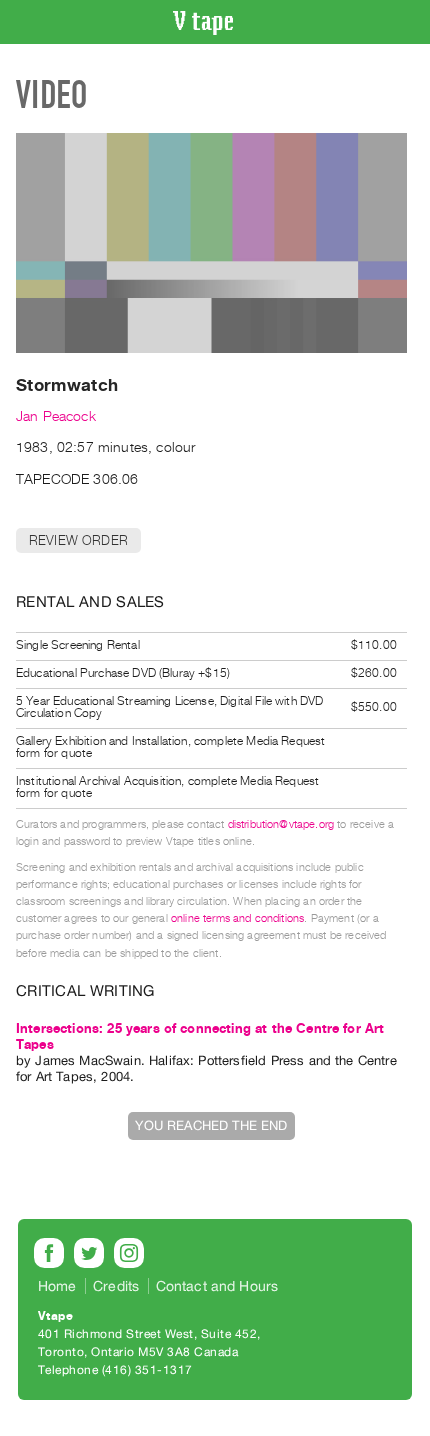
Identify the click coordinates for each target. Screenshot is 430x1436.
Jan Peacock (56, 416)
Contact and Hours (217, 1286)
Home (57, 1286)
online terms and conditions (237, 918)
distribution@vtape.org (281, 824)
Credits (116, 1286)
